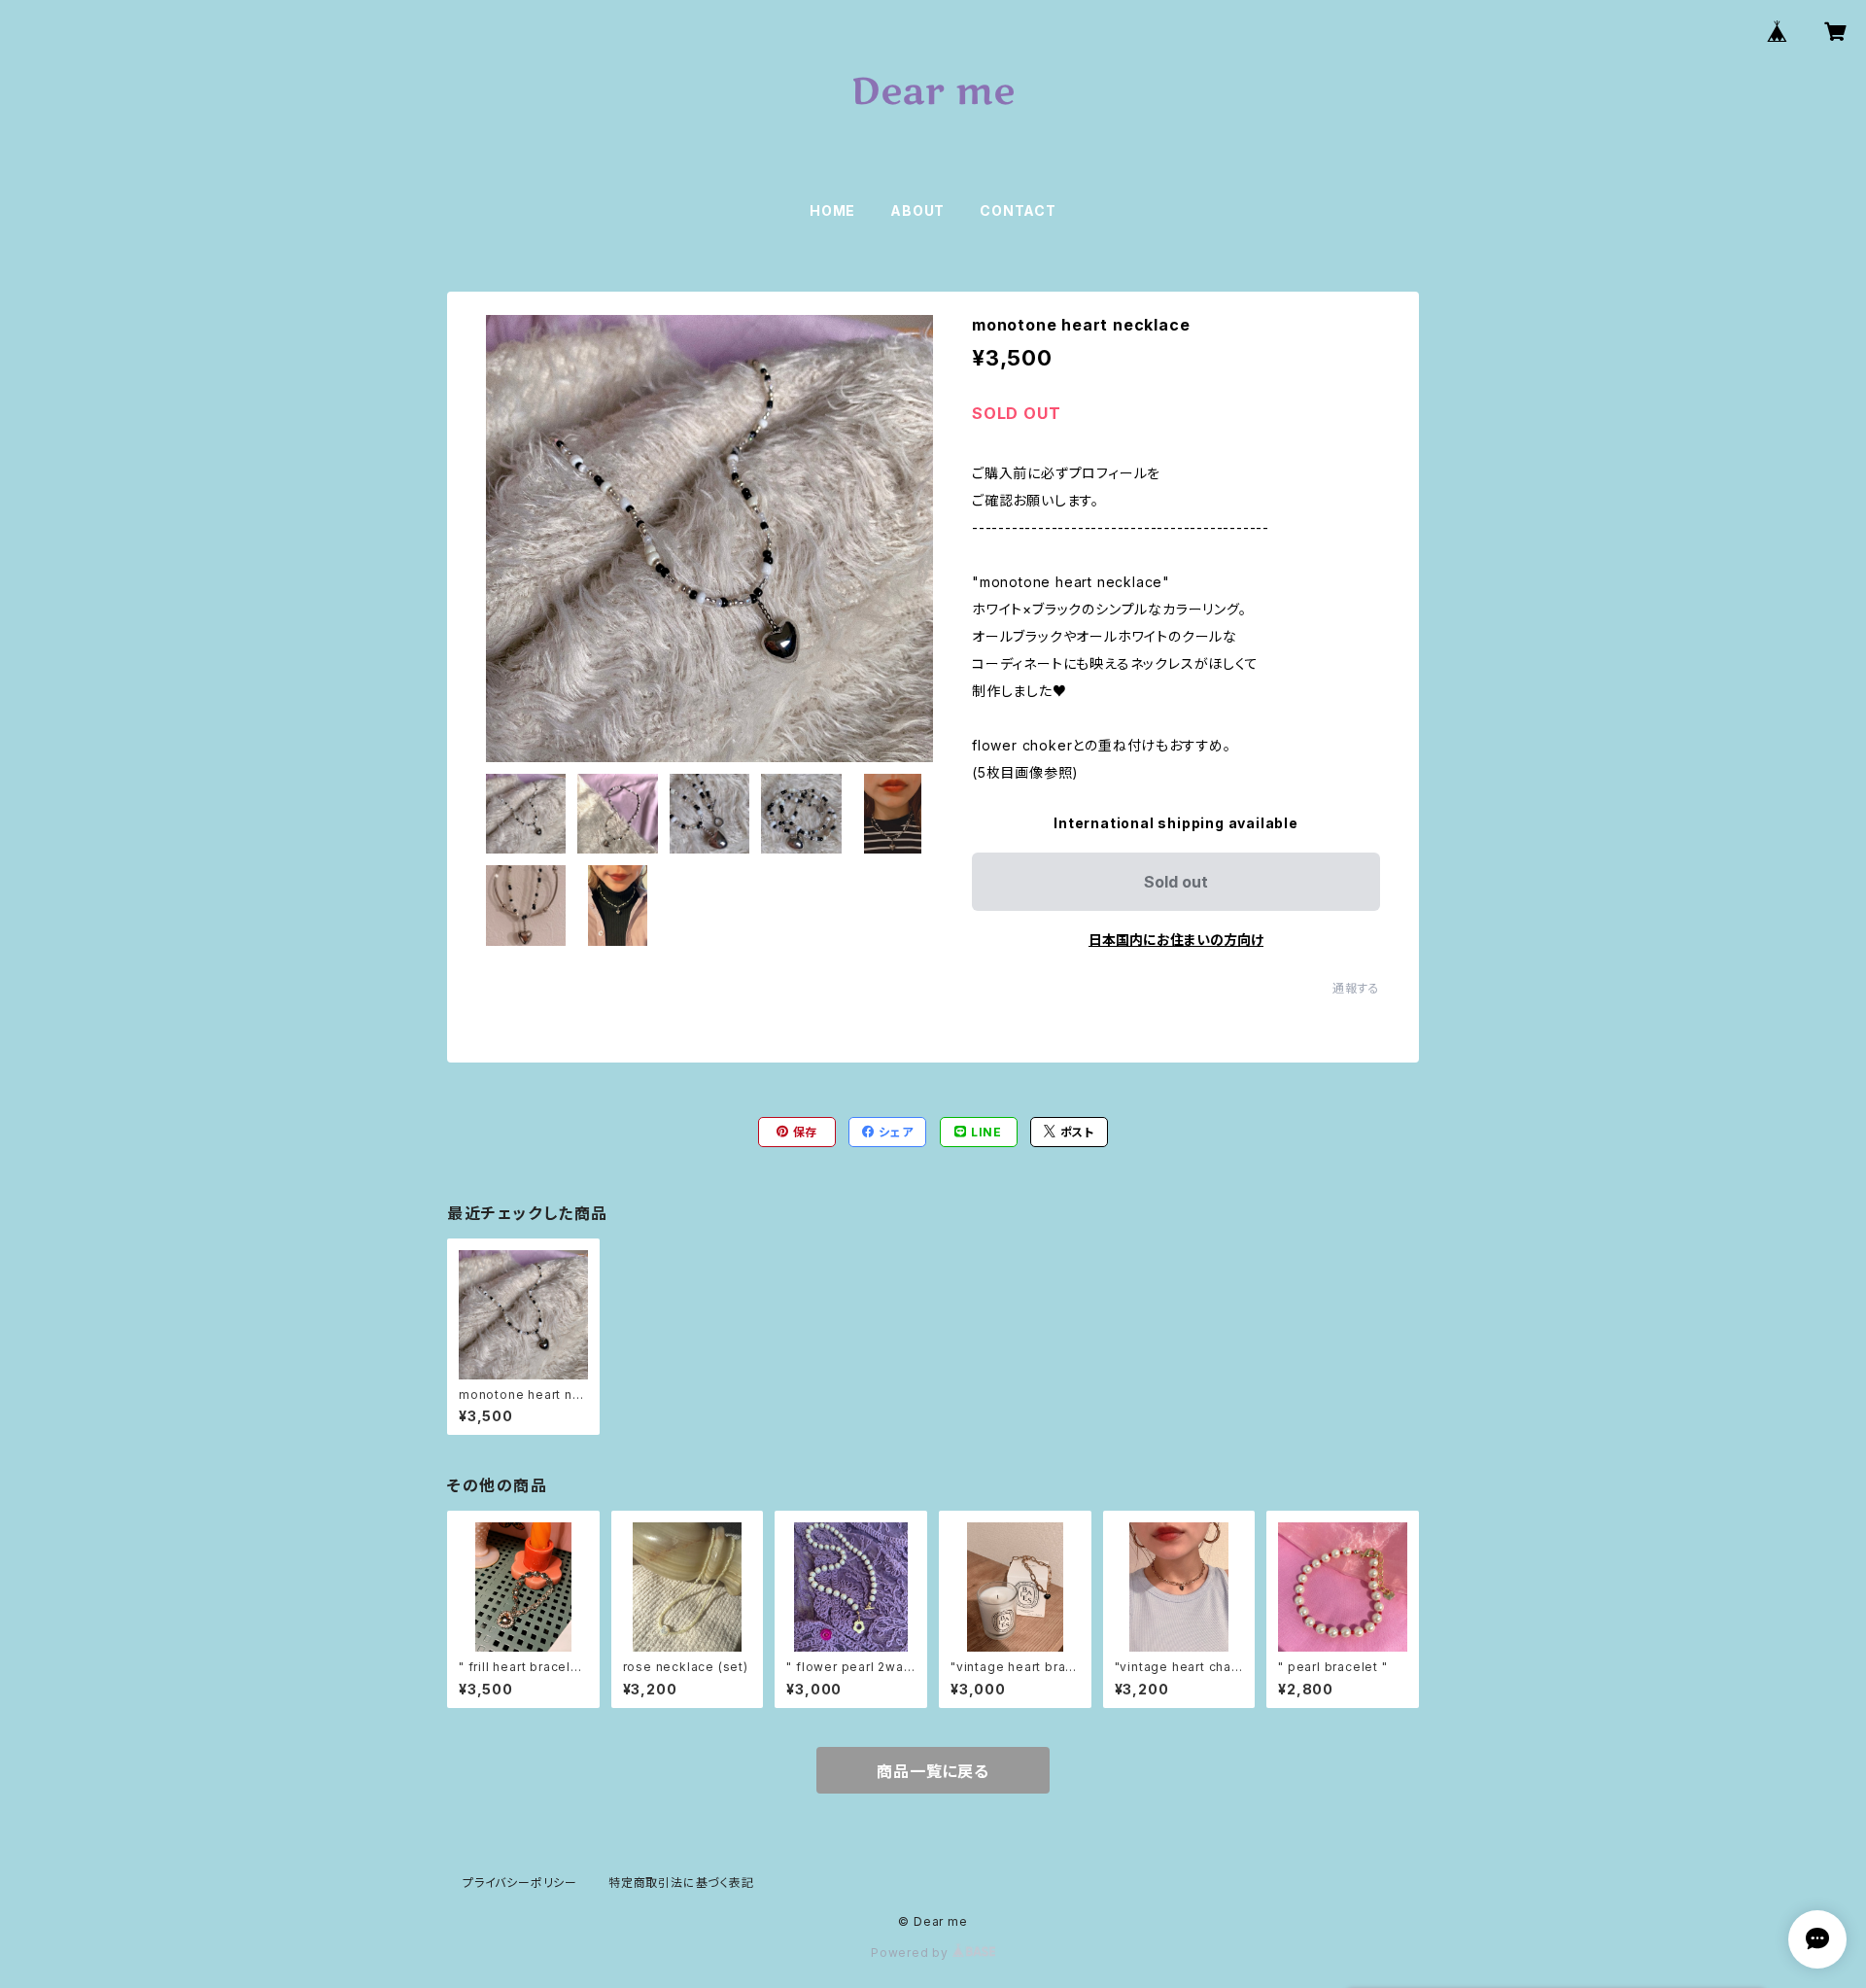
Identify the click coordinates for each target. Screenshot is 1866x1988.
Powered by (912, 1953)
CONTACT (1018, 210)
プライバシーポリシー (520, 1883)
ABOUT (917, 210)
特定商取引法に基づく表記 (681, 1883)
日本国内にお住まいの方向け (1176, 940)
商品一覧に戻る (933, 1771)
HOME (832, 210)
